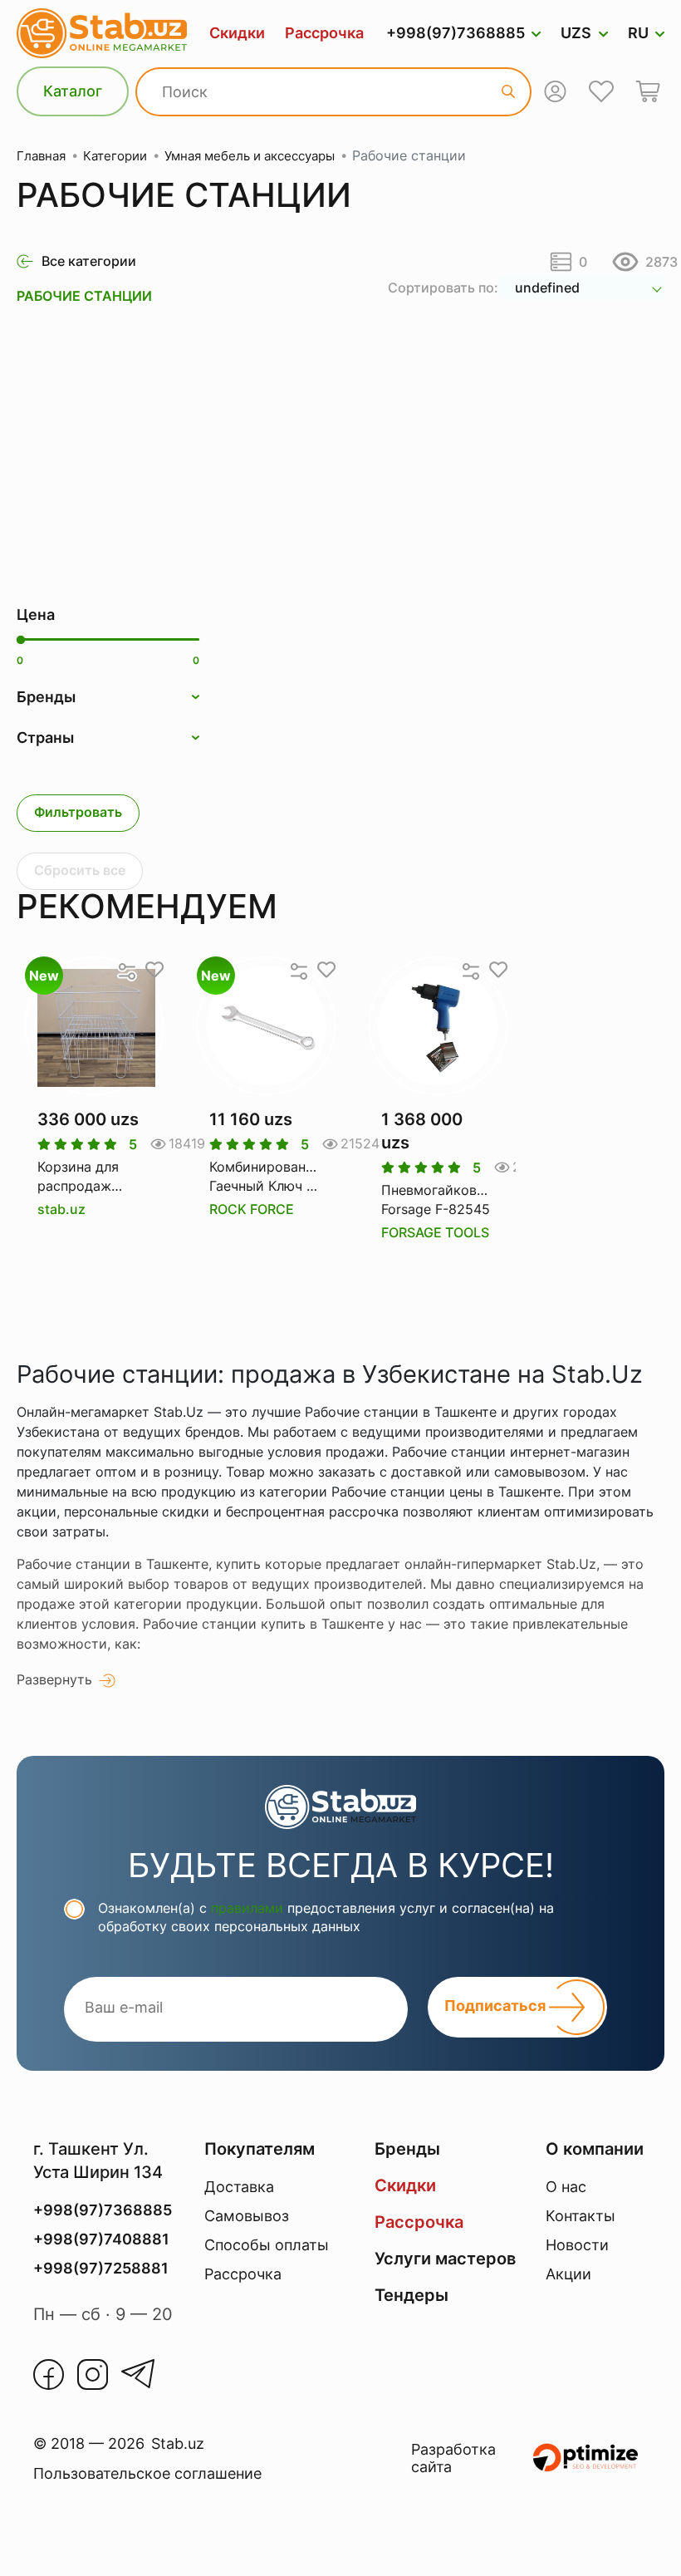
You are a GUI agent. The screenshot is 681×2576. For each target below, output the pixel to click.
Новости (577, 2245)
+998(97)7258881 (101, 2268)
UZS (576, 33)
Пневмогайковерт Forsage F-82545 (438, 1199)
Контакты (581, 2216)
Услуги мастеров (445, 2259)
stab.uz (61, 1209)
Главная (41, 156)
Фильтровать (78, 812)
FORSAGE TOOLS (435, 1232)
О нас (566, 2187)
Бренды (407, 2149)
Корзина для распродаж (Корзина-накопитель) (78, 1177)
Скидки (237, 33)
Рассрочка (324, 33)
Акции (568, 2274)
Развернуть (54, 1679)
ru (638, 33)
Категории (115, 156)
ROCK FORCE (252, 1209)
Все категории (89, 261)
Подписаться (497, 2006)
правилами (247, 1908)
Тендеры (412, 2295)
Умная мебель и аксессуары (250, 156)
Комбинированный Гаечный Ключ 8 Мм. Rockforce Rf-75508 (266, 1177)
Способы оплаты (267, 2245)
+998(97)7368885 (456, 33)
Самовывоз (247, 2216)
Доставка (239, 2187)
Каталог (73, 91)
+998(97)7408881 (101, 2239)
